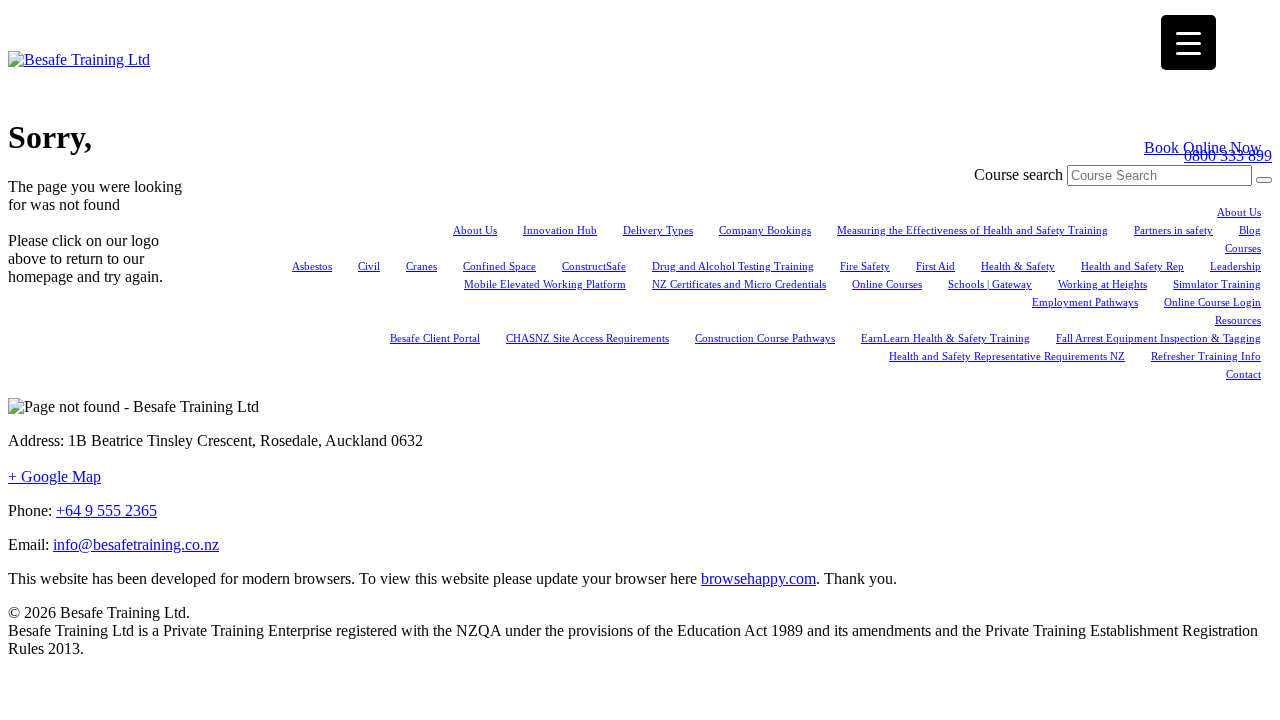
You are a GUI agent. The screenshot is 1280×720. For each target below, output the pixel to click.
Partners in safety (1173, 230)
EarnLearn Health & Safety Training (945, 338)
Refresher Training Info (1206, 356)
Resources (1238, 320)
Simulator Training (1217, 284)
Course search (1018, 174)
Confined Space (499, 266)
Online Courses (887, 284)
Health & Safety (1018, 266)
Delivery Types (658, 230)
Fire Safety (865, 266)
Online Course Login (1212, 302)
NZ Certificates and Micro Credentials (739, 284)
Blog (1250, 230)
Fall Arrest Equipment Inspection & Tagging (1158, 338)
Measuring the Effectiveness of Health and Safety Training (972, 230)
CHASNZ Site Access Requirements (587, 338)
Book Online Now (1203, 147)
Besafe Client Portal (435, 338)
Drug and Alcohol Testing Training (733, 266)
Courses (1243, 248)
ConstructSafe (594, 266)
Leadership (1235, 266)
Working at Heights (1102, 284)
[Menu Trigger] (1188, 42)
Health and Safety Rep (1132, 266)
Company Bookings (765, 230)
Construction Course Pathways (765, 338)
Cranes (421, 266)
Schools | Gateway (990, 284)
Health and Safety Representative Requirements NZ (1007, 356)
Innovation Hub (560, 230)
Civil (369, 266)
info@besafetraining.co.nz (136, 544)
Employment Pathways (1085, 302)
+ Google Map (54, 476)
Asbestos (312, 266)
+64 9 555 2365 (106, 510)
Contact (1243, 374)
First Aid (935, 266)
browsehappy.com (758, 578)
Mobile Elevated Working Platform (545, 284)
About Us (1239, 212)
